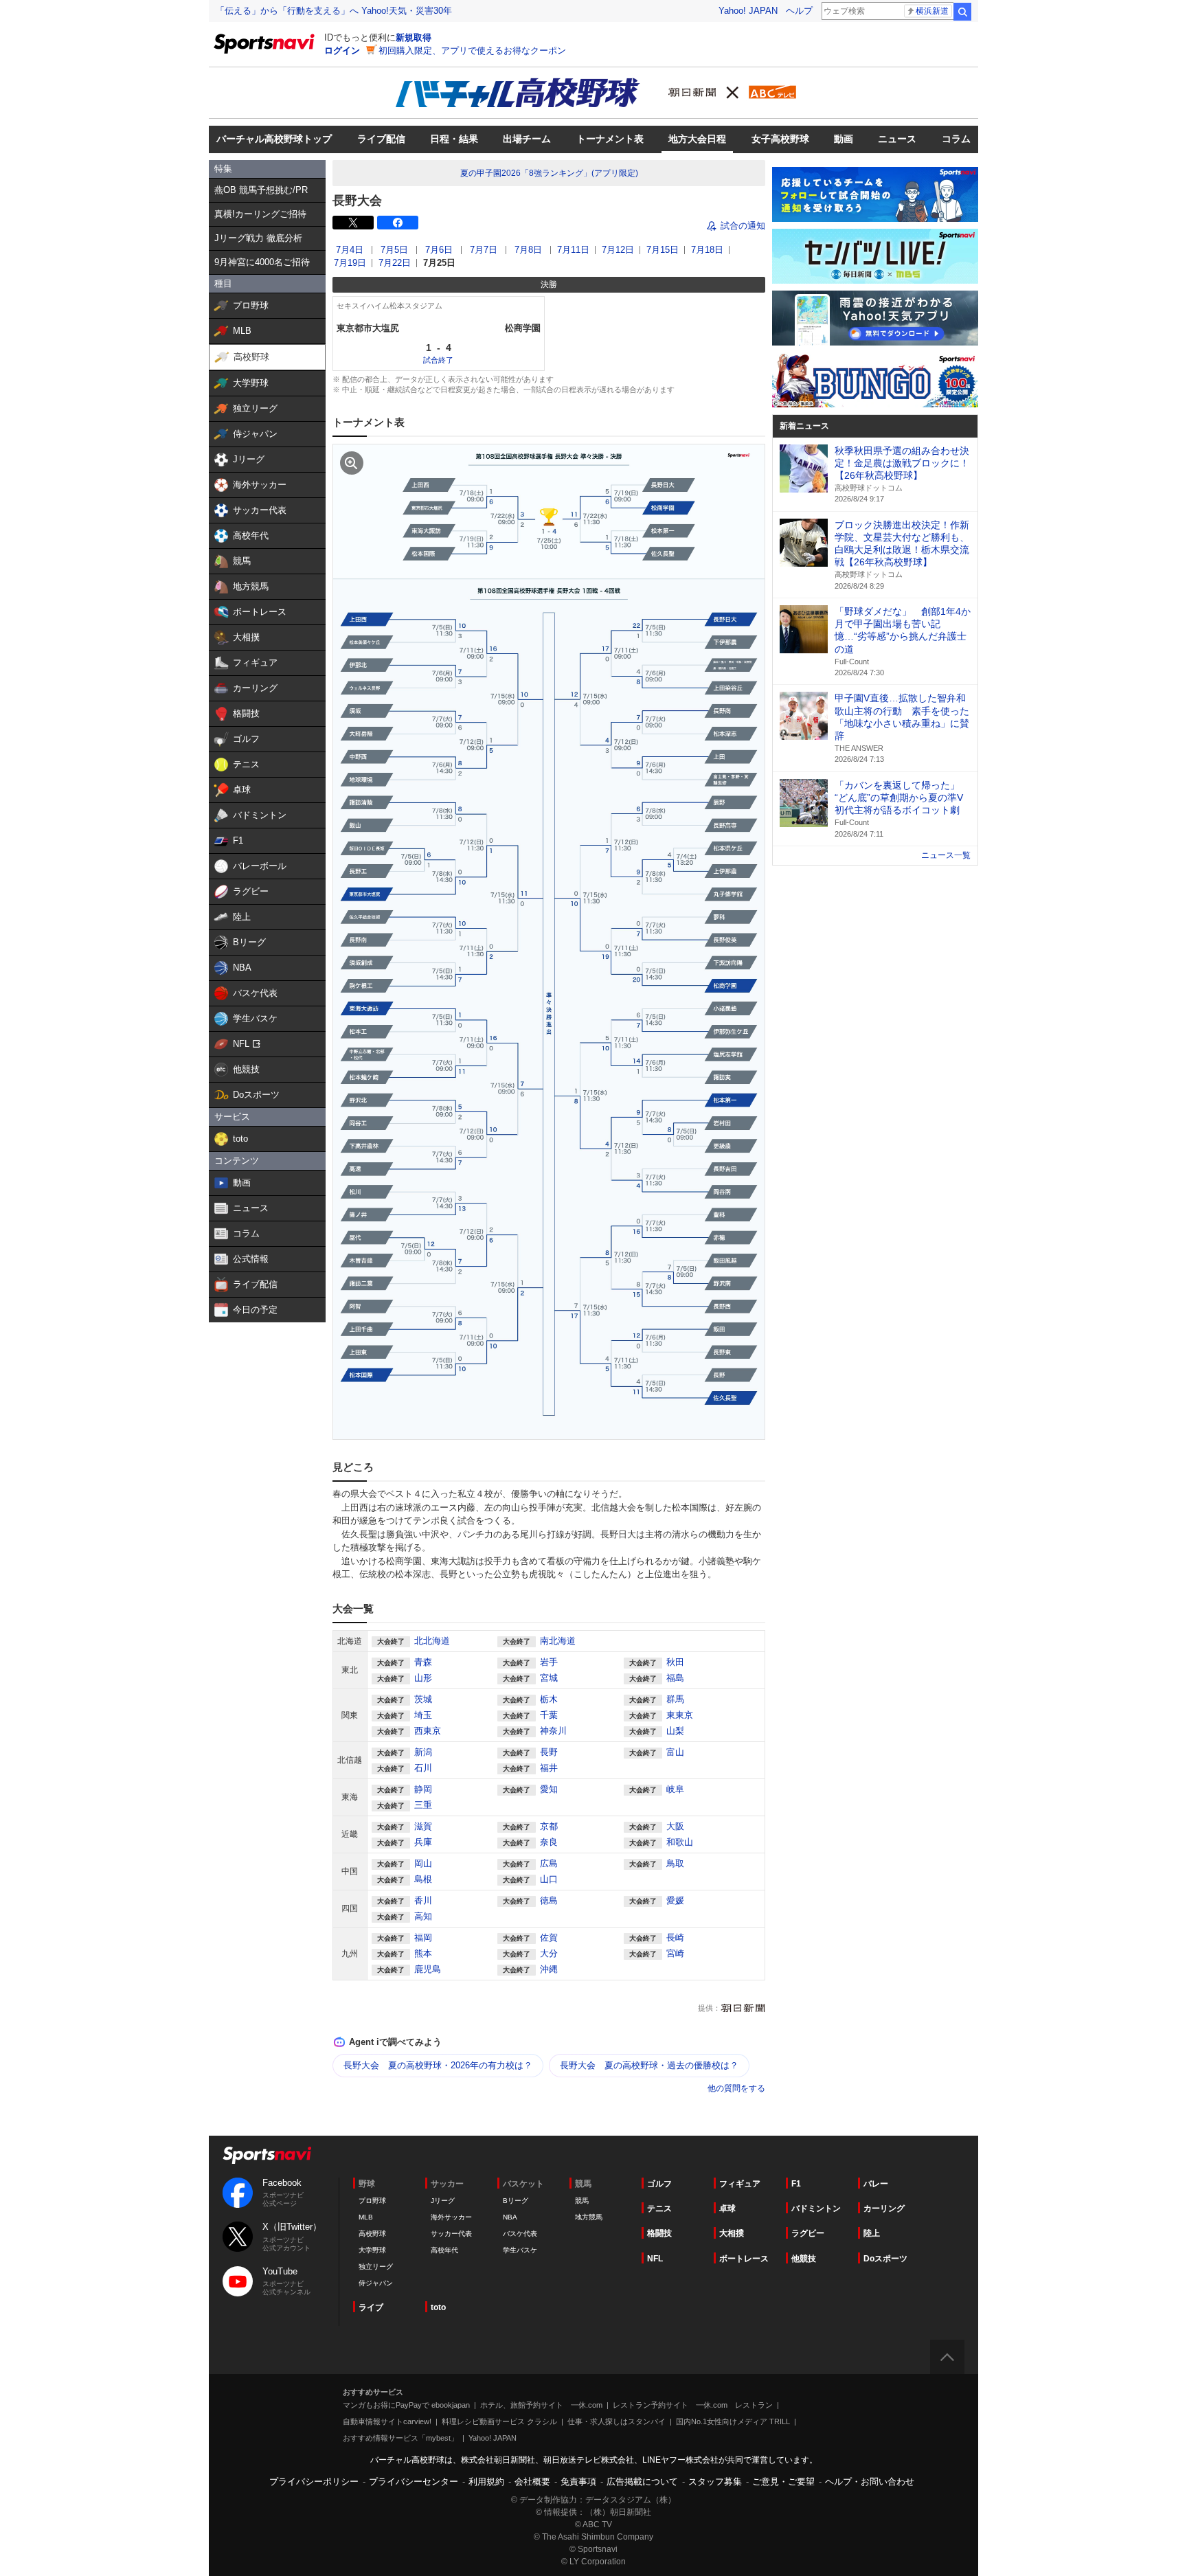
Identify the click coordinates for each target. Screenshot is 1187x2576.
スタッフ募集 (715, 2482)
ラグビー (808, 2233)
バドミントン (816, 2208)
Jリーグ (443, 2201)
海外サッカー (451, 2217)
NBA (510, 2217)
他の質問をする (736, 2088)
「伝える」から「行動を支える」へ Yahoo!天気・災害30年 (334, 11)
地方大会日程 (697, 139)
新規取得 (414, 37)
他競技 (804, 2259)
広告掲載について (642, 2482)
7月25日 (439, 263)
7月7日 (484, 250)
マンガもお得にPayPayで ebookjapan (406, 2405)
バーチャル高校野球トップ (274, 139)
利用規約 (486, 2482)
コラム (956, 139)
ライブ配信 (381, 139)
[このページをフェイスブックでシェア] (398, 223)
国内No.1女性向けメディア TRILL (733, 2421)
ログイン (342, 50)
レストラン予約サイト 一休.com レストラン (693, 2405)
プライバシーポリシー (314, 2482)
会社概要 (532, 2482)
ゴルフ (659, 2184)
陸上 (872, 2233)
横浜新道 (932, 11)
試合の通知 (743, 226)
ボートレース (744, 2259)
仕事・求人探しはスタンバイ (617, 2421)
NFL (655, 2259)
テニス (659, 2208)
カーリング (884, 2208)
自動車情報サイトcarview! (387, 2421)
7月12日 (618, 250)
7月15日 (663, 250)
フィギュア (740, 2184)
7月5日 (394, 250)
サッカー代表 (451, 2234)
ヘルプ (799, 11)
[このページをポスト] (353, 223)
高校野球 (372, 2234)
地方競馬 (589, 2217)
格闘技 (659, 2233)
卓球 (727, 2208)
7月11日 (573, 250)
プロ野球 (372, 2201)
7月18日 (707, 250)
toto (438, 2307)
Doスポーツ (885, 2259)
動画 (844, 139)
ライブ (371, 2307)
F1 (796, 2184)
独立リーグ (376, 2267)
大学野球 (372, 2250)
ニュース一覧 (946, 855)
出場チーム (527, 139)
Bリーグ (516, 2201)
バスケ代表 (520, 2234)
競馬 (582, 2201)
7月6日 (439, 250)
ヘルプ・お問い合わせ (870, 2482)
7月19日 (350, 263)
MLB (366, 2217)
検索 (962, 12)
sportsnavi (267, 2155)
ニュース (897, 139)
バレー (876, 2184)
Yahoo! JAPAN (748, 11)
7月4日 (350, 250)
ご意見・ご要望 (783, 2482)
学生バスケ (520, 2250)
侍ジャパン (376, 2283)
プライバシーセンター (414, 2482)
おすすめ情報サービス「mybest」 (400, 2438)
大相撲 (732, 2233)
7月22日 (395, 263)
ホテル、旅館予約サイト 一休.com (541, 2405)
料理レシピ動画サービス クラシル (499, 2421)
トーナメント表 (610, 139)
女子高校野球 (780, 139)
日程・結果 (454, 139)
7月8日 (528, 250)
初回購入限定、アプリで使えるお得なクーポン (472, 50)
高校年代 (444, 2250)
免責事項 (578, 2482)
